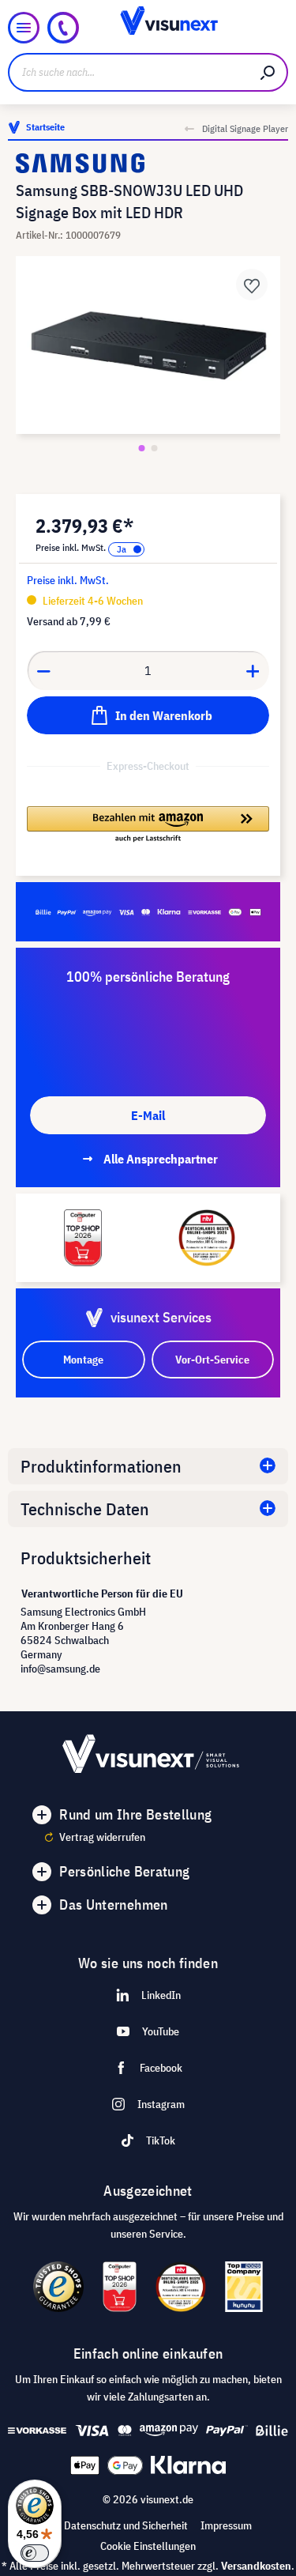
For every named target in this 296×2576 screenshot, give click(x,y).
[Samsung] (148, 163)
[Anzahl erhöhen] (253, 670)
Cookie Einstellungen (148, 2546)
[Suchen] (268, 72)
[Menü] (24, 28)
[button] (148, 825)
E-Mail (148, 1115)
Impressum (226, 2525)
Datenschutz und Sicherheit (126, 2525)
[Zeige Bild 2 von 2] (155, 448)
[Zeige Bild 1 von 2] (142, 448)
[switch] (35, 2553)
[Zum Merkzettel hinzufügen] (252, 285)
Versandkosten (256, 2566)
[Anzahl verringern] (43, 670)
